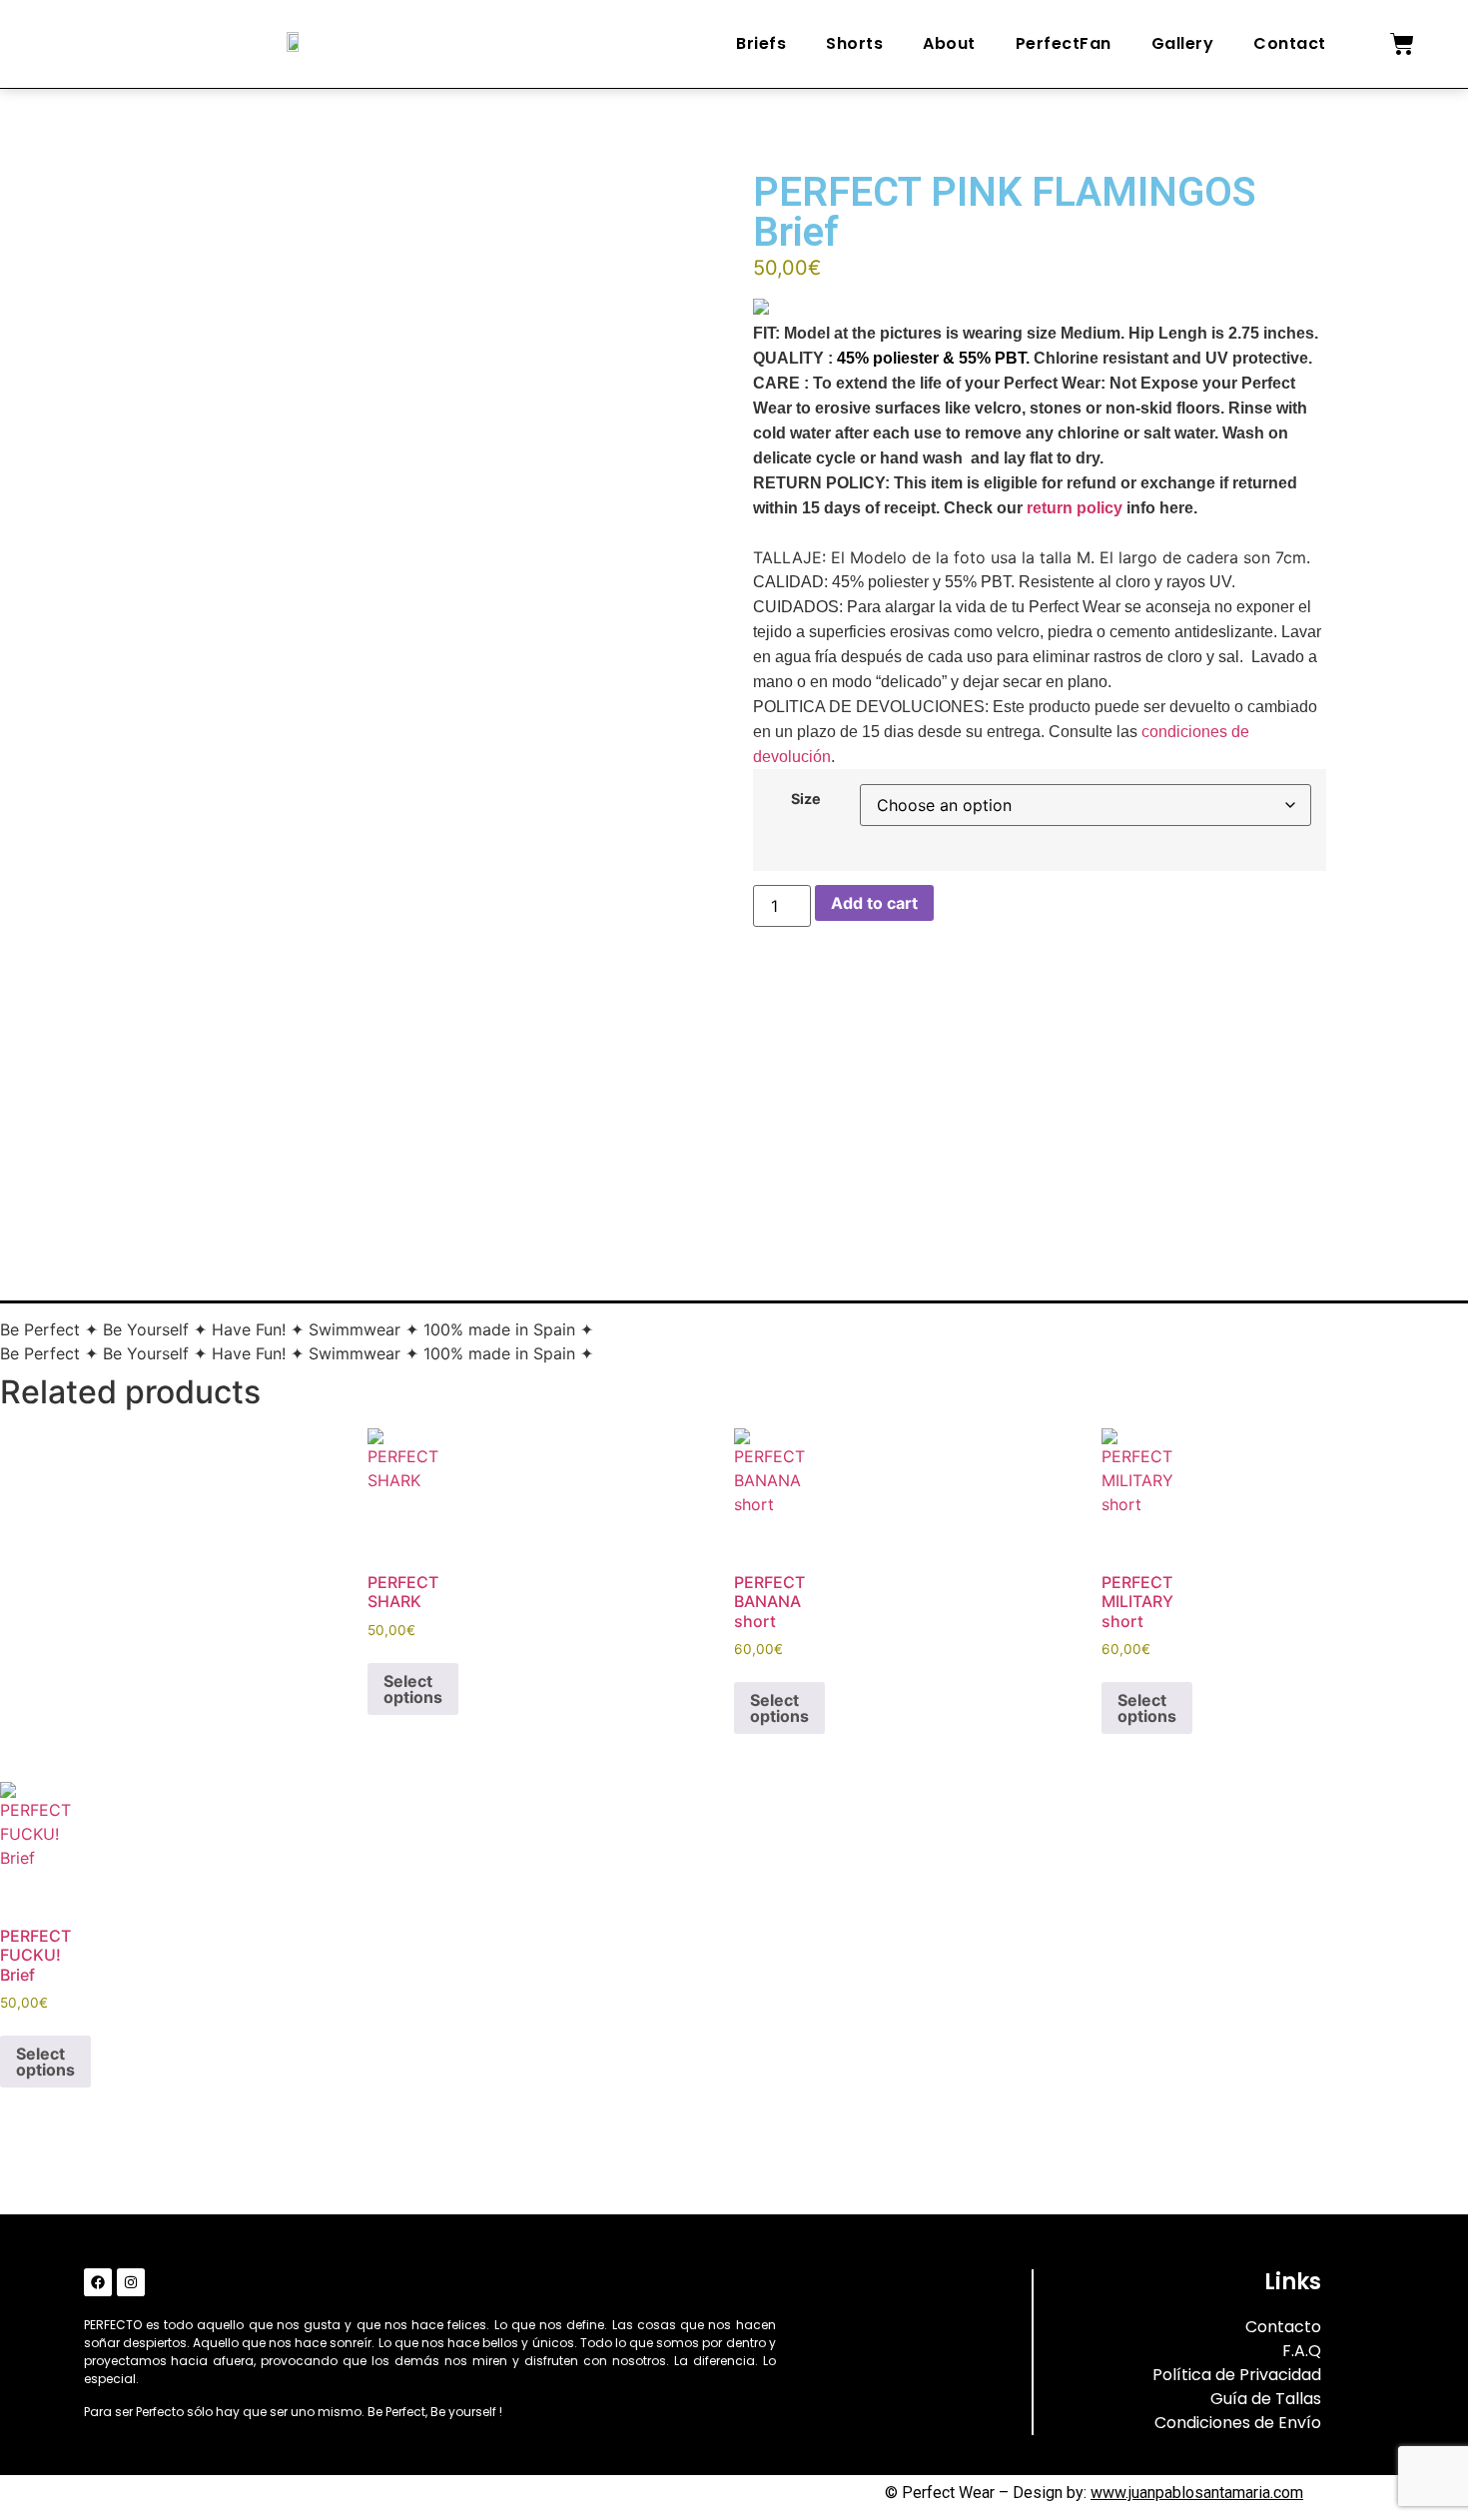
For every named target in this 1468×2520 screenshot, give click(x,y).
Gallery (1183, 43)
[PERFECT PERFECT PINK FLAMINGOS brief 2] (326, 1132)
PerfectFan (1064, 43)
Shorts (854, 43)
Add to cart (874, 903)
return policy (1075, 508)
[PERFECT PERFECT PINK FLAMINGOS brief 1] (270, 1108)
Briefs (761, 43)
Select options (413, 1689)
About (949, 43)
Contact (1290, 43)
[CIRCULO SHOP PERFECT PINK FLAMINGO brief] (215, 1084)
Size (806, 799)
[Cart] (1402, 44)
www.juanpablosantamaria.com (1197, 2493)
